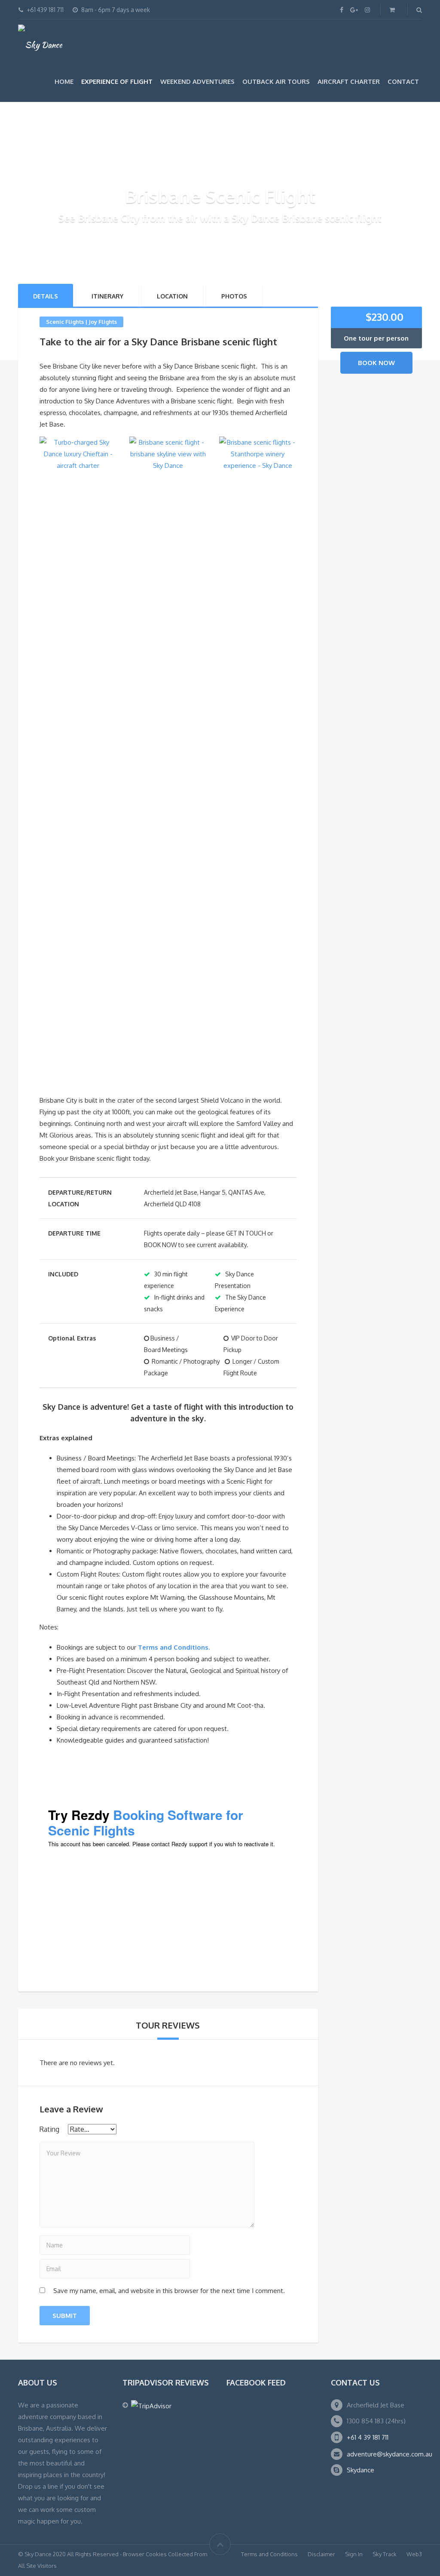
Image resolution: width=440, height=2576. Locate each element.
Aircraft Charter (349, 81)
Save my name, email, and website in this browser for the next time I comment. (169, 2291)
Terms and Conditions (269, 2554)
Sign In (354, 2554)
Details (46, 296)
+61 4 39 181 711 (368, 2437)
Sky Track (385, 2554)
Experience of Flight (117, 81)
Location (172, 296)
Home (64, 81)
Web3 (414, 2554)
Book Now (376, 363)
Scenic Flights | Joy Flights (81, 322)
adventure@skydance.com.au (390, 2454)
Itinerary (107, 296)
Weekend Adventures (197, 81)
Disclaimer (321, 2554)
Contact (403, 81)
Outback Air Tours (276, 81)
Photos (234, 296)
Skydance (361, 2470)
